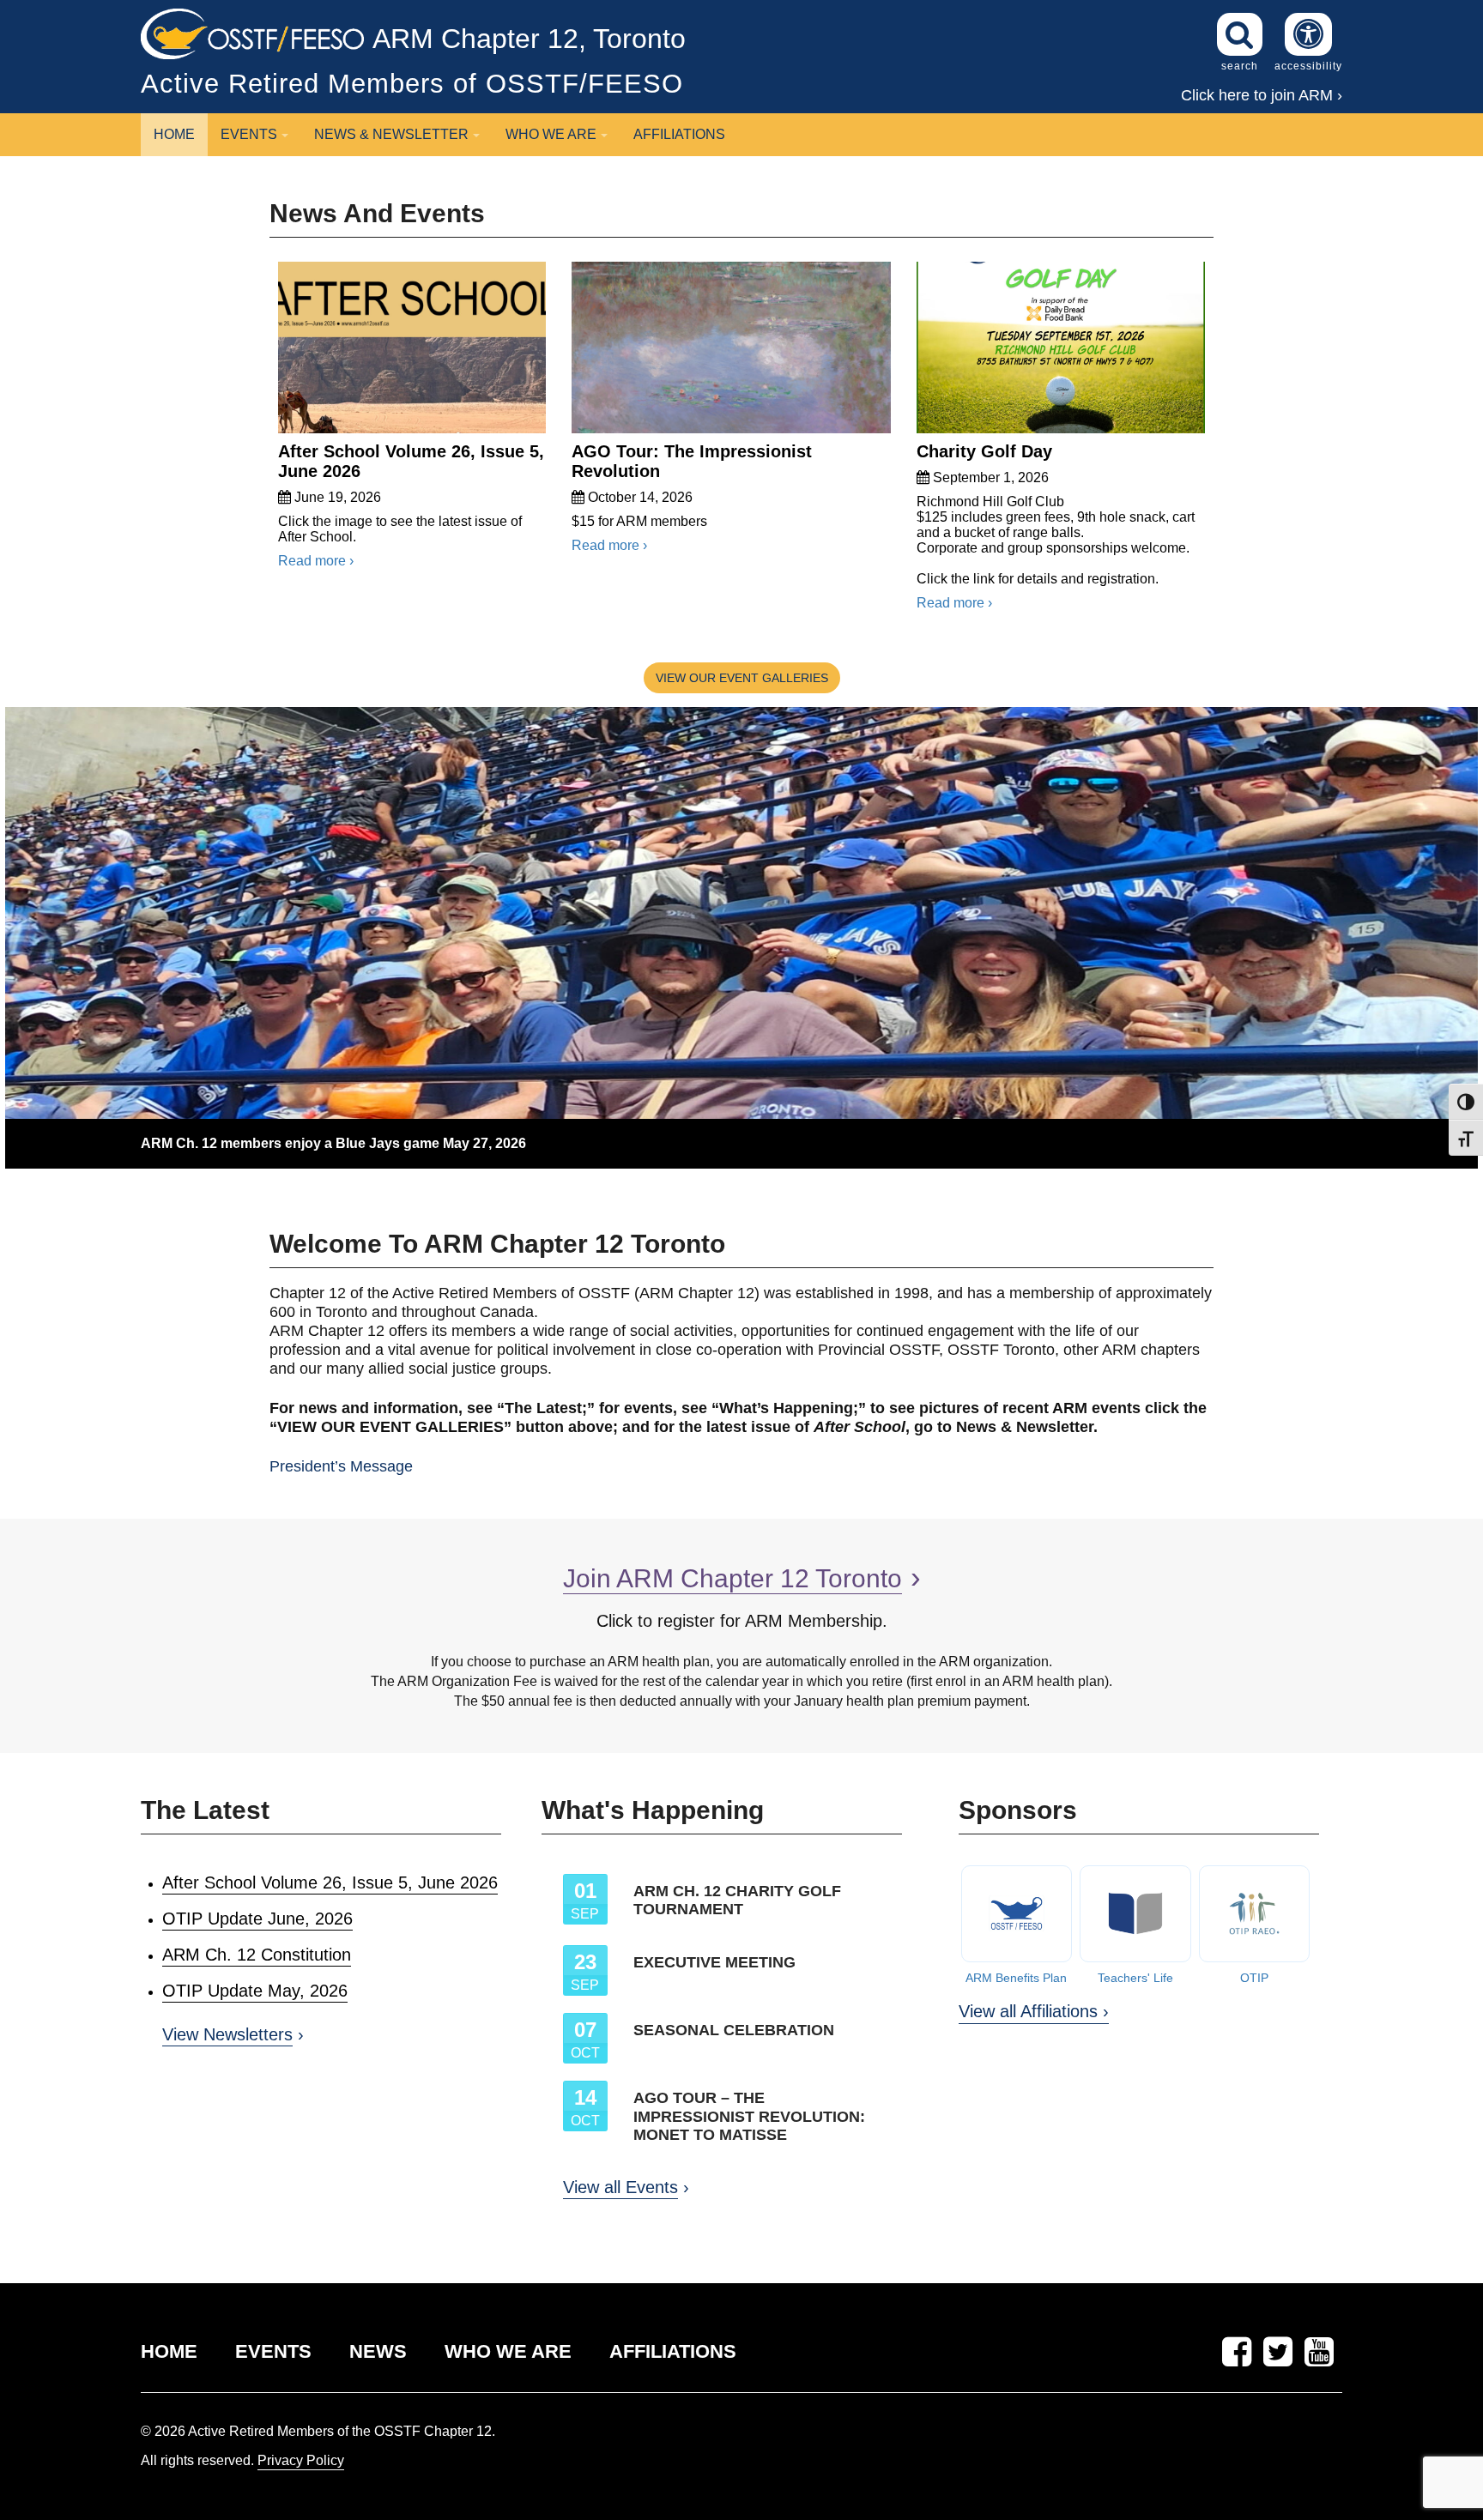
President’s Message (341, 1466)
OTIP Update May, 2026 (255, 1991)
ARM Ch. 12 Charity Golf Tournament (737, 1901)
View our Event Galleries (742, 678)
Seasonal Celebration (734, 2030)
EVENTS (273, 2351)
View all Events (620, 2187)
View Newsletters (227, 2034)
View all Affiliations (1028, 2011)
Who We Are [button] (551, 134)
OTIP (1254, 1978)
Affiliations (679, 134)
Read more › (316, 561)
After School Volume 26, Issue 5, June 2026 (330, 1882)
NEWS (378, 2351)
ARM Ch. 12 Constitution (257, 1955)
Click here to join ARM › (1262, 95)
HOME (169, 2351)
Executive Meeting (714, 1962)
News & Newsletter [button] (391, 134)
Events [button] (249, 134)
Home (174, 134)
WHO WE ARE (508, 2351)
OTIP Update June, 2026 (257, 1919)
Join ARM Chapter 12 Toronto (732, 1578)
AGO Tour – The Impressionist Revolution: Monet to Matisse (749, 2116)
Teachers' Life (1135, 1978)
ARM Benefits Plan (1016, 1978)
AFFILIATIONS (673, 2351)
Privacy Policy (301, 2460)
